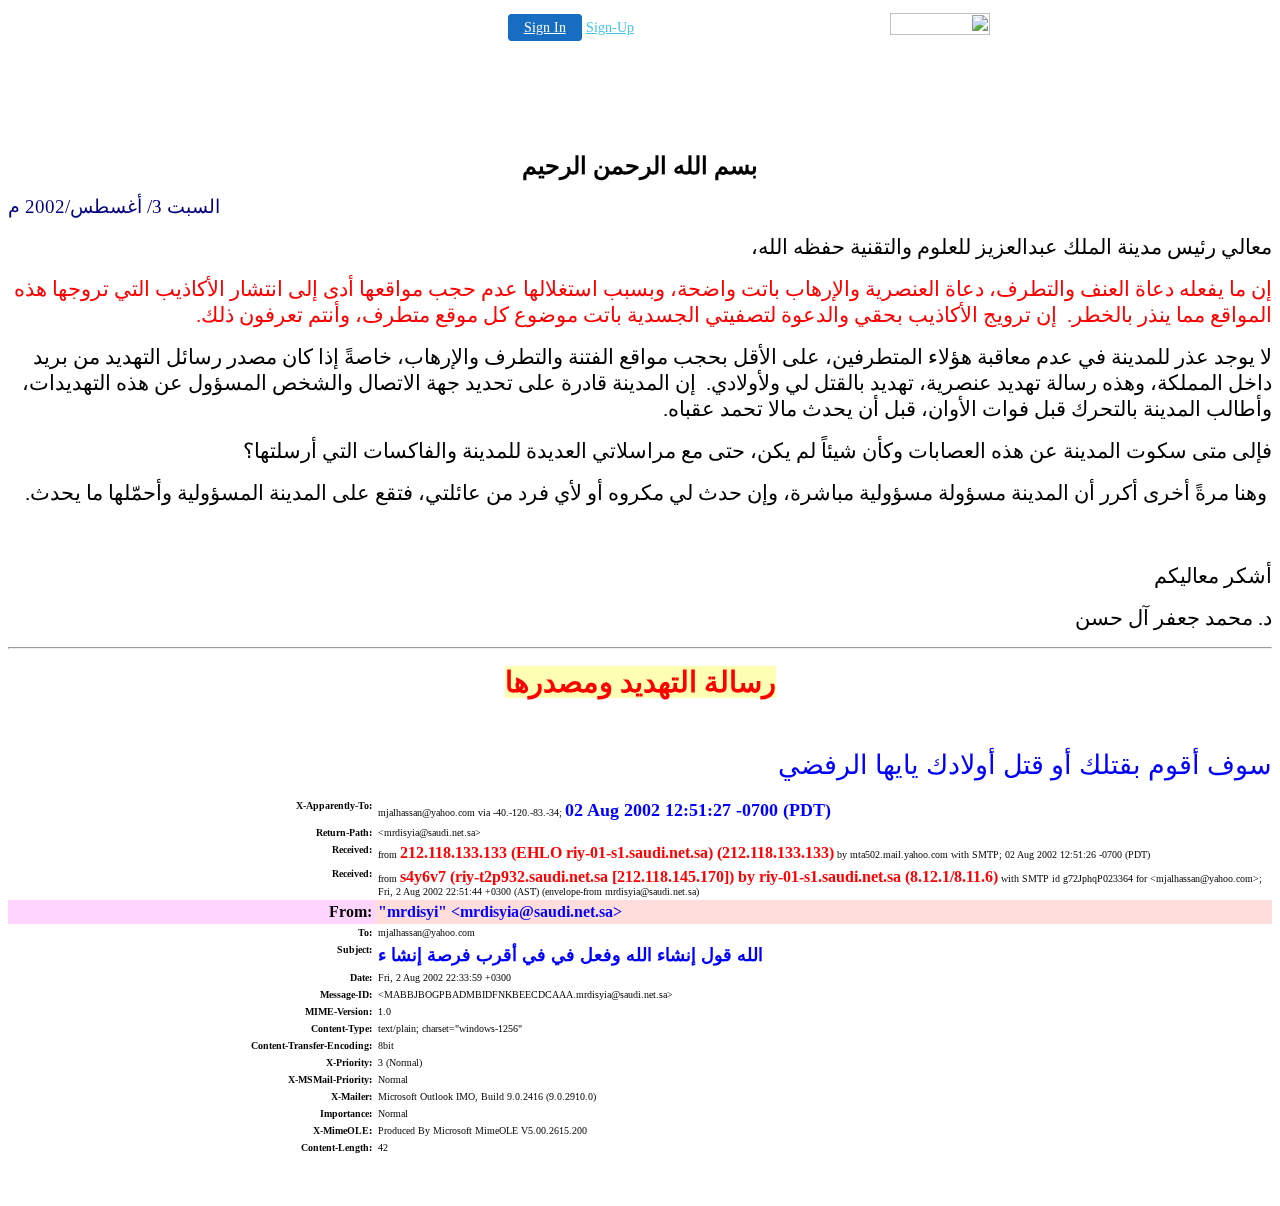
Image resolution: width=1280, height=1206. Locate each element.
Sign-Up (610, 27)
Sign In (545, 27)
